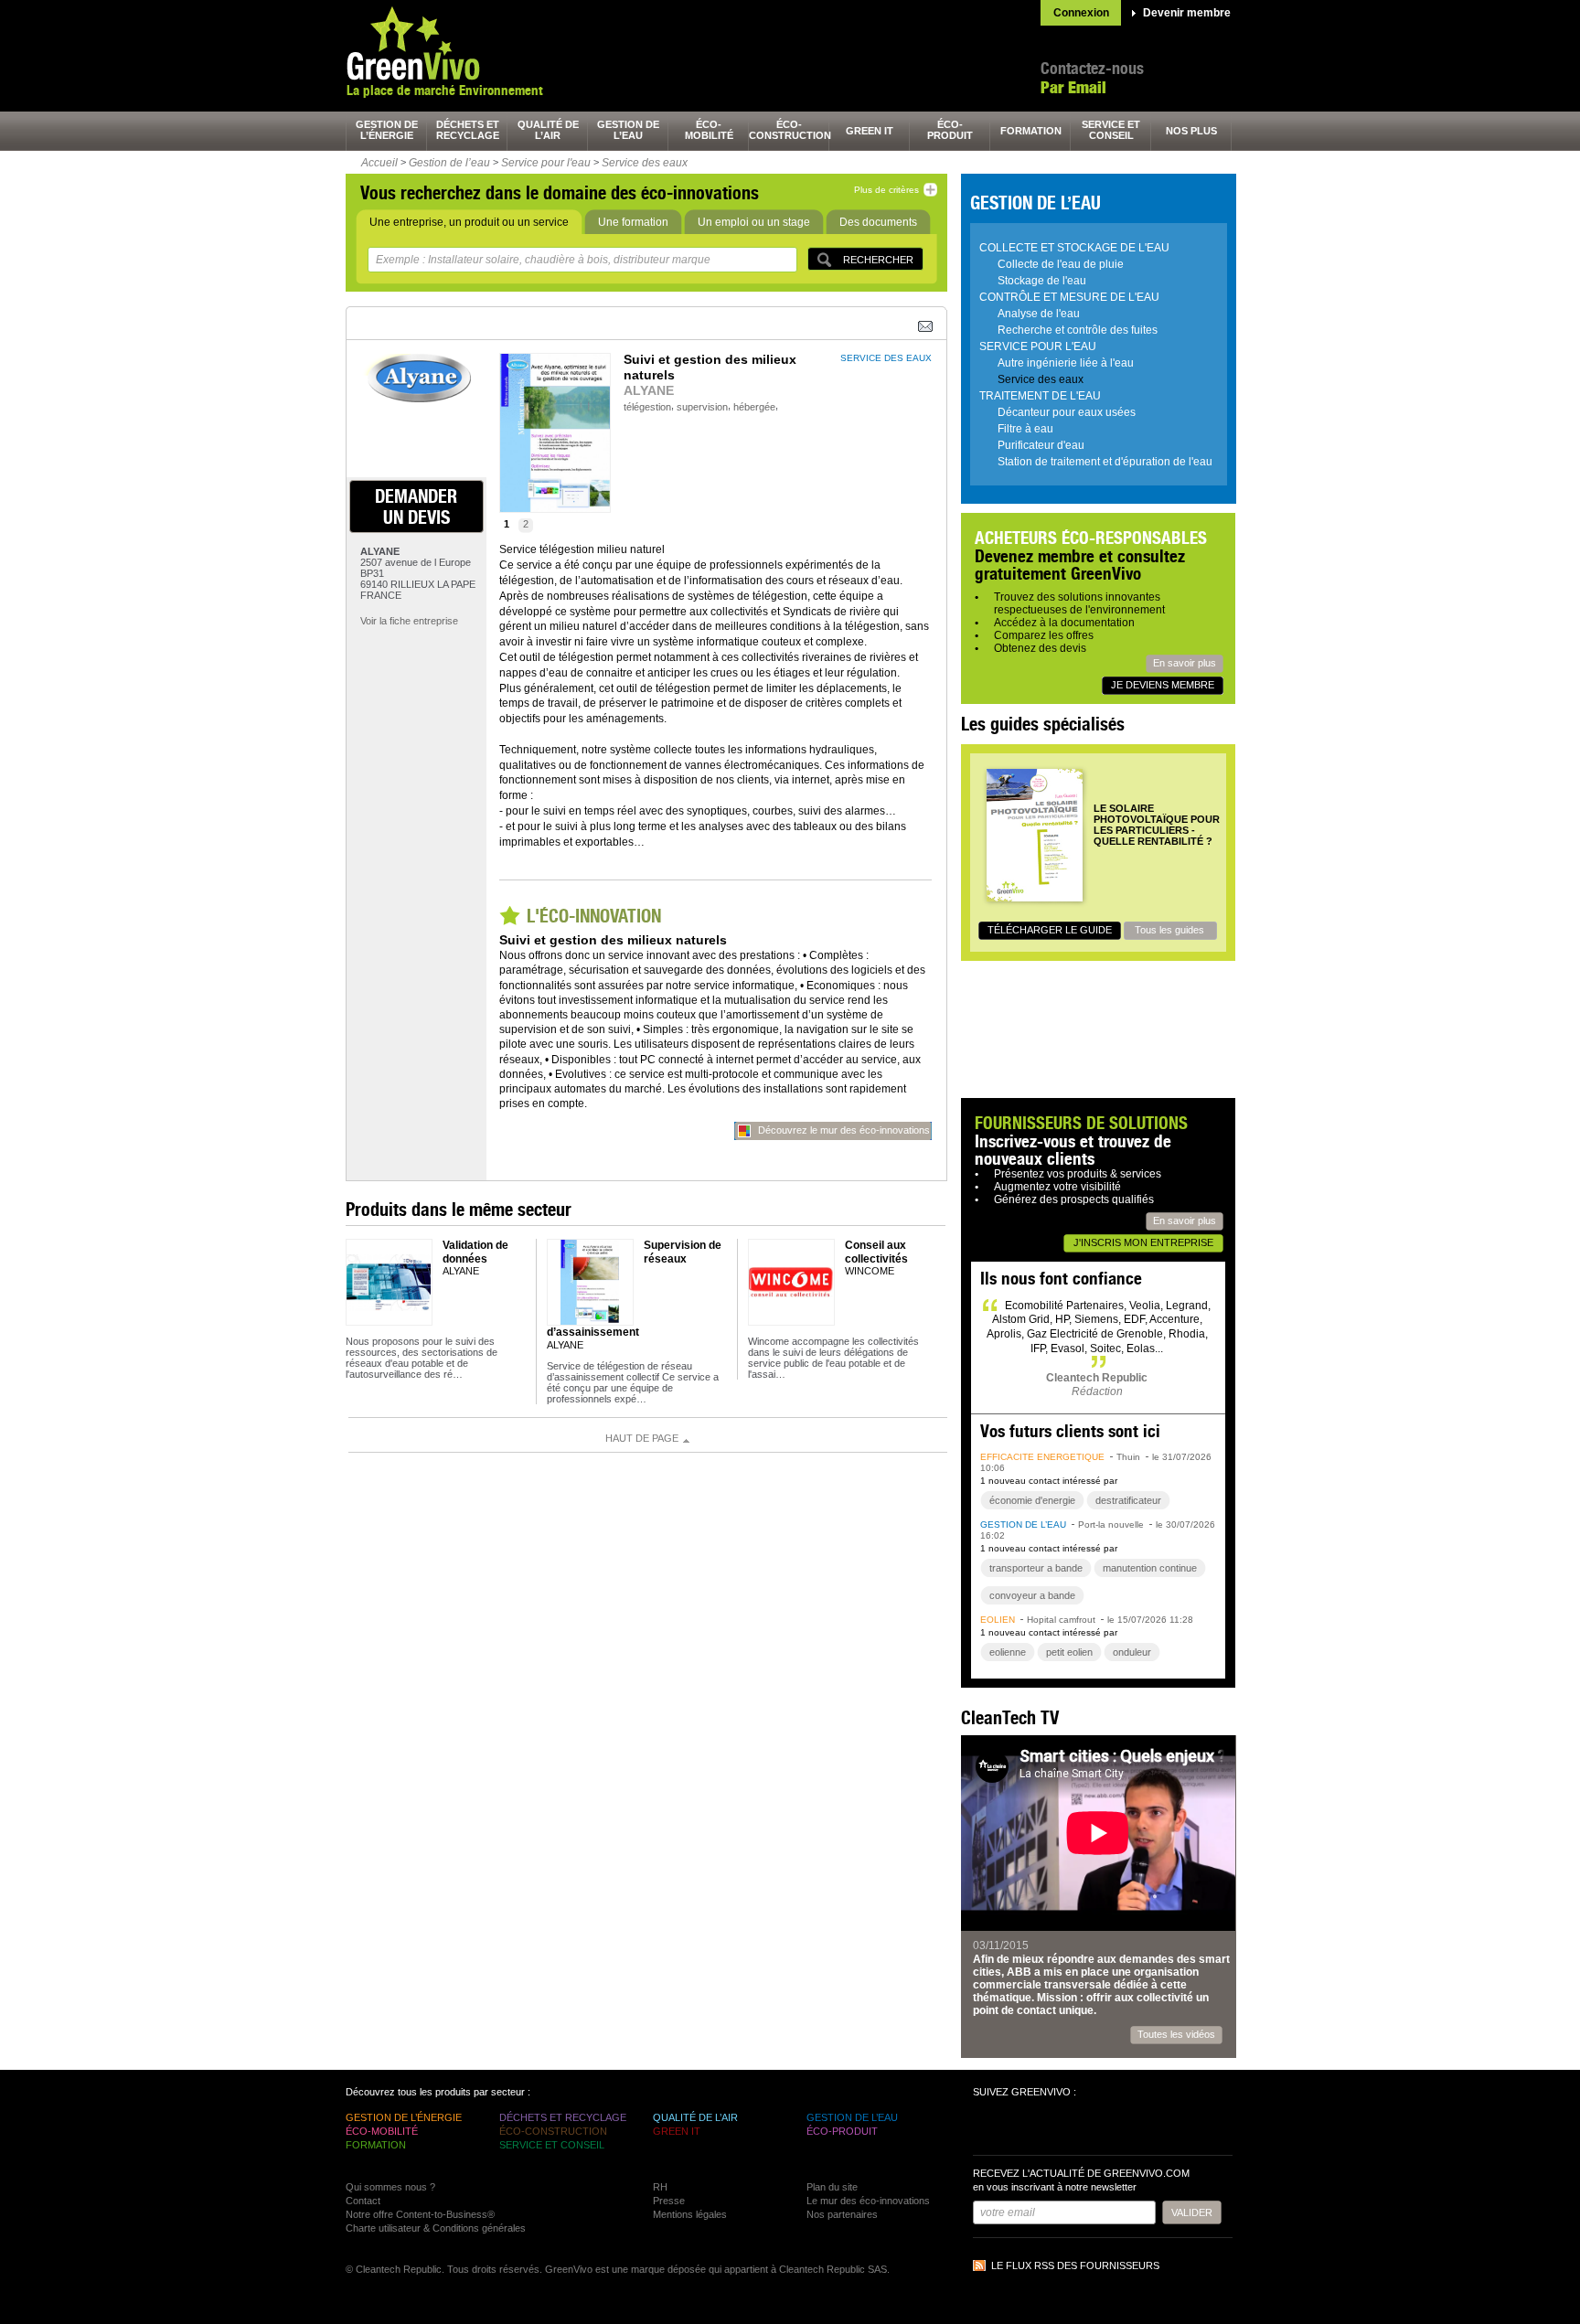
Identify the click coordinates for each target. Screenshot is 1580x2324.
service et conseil (1111, 130)
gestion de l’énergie (387, 130)
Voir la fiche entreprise (409, 621)
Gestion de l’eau (449, 163)
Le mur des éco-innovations (868, 2201)
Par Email (1073, 87)
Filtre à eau (1025, 429)
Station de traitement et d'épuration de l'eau (1105, 462)
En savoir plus (1185, 663)
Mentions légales (690, 2214)
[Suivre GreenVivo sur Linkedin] (1055, 2128)
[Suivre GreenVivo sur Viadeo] (1088, 2128)
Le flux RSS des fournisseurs (1075, 2265)
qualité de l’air (548, 130)
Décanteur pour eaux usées (1067, 412)
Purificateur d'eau (1041, 445)
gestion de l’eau (628, 130)
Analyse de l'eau (1039, 314)
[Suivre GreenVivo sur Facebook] (989, 2128)
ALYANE (649, 390)
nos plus (1191, 131)
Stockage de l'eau (1042, 281)
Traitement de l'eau (1040, 396)
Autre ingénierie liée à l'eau (1066, 363)
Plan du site (832, 2187)
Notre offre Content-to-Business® (420, 2214)
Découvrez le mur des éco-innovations (844, 1130)
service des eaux (886, 358)
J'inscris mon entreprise (1143, 1242)
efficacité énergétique (1042, 1457)
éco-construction (789, 130)
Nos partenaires (842, 2214)
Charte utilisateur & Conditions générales (436, 2228)
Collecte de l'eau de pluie (1061, 264)
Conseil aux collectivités (876, 1252)
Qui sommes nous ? (390, 2187)
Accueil (379, 163)
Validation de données (475, 1252)
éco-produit (950, 130)
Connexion (1081, 13)
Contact (363, 2201)
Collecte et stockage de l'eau (1074, 248)
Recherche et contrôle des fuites (1078, 330)
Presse (669, 2201)
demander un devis (416, 506)
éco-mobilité (709, 130)
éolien (998, 1620)
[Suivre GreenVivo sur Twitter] (1022, 2128)
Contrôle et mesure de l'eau (1069, 297)
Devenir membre (1187, 13)
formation (1031, 131)
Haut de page (642, 1438)
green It (870, 131)
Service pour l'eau (546, 163)
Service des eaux (645, 163)
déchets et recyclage (468, 130)
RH (660, 2187)
